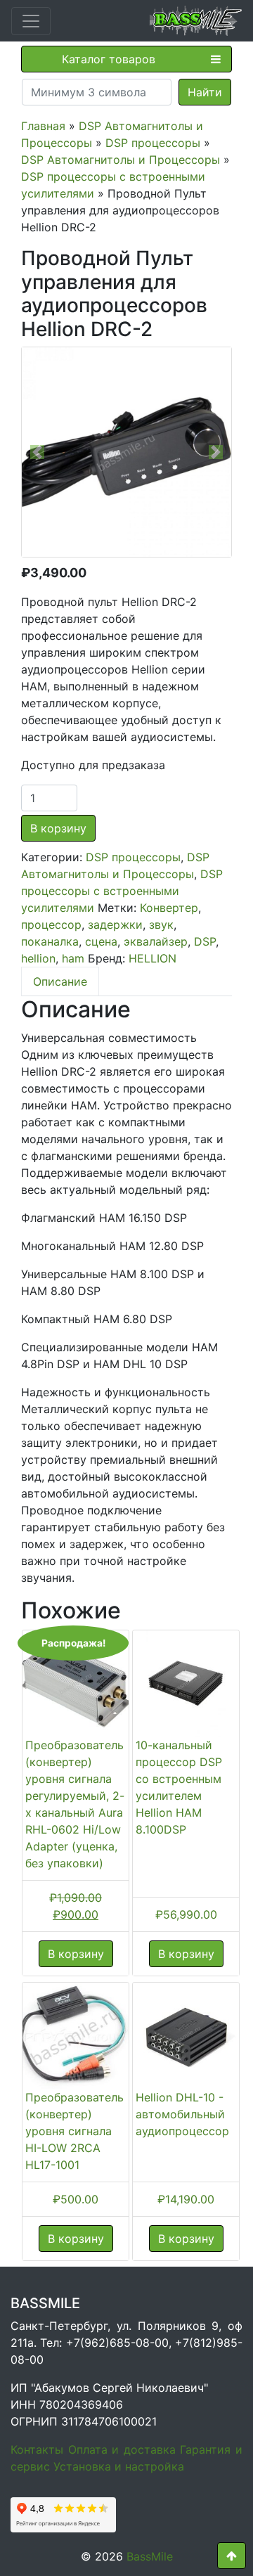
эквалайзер (156, 941)
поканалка (50, 941)
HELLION (153, 958)
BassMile (150, 2556)
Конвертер (169, 908)
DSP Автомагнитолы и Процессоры (121, 160)
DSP (205, 941)
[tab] (60, 981)
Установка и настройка (119, 2466)
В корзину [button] (76, 1954)
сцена (101, 941)
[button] (38, 452)
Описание (60, 981)
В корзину (58, 828)
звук (161, 925)
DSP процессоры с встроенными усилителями (122, 891)
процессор (51, 925)
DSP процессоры (153, 143)
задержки (115, 925)
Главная (43, 126)
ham (73, 958)
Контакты (37, 2449)
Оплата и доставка (122, 2449)
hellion (38, 958)
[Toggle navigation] (31, 21)
